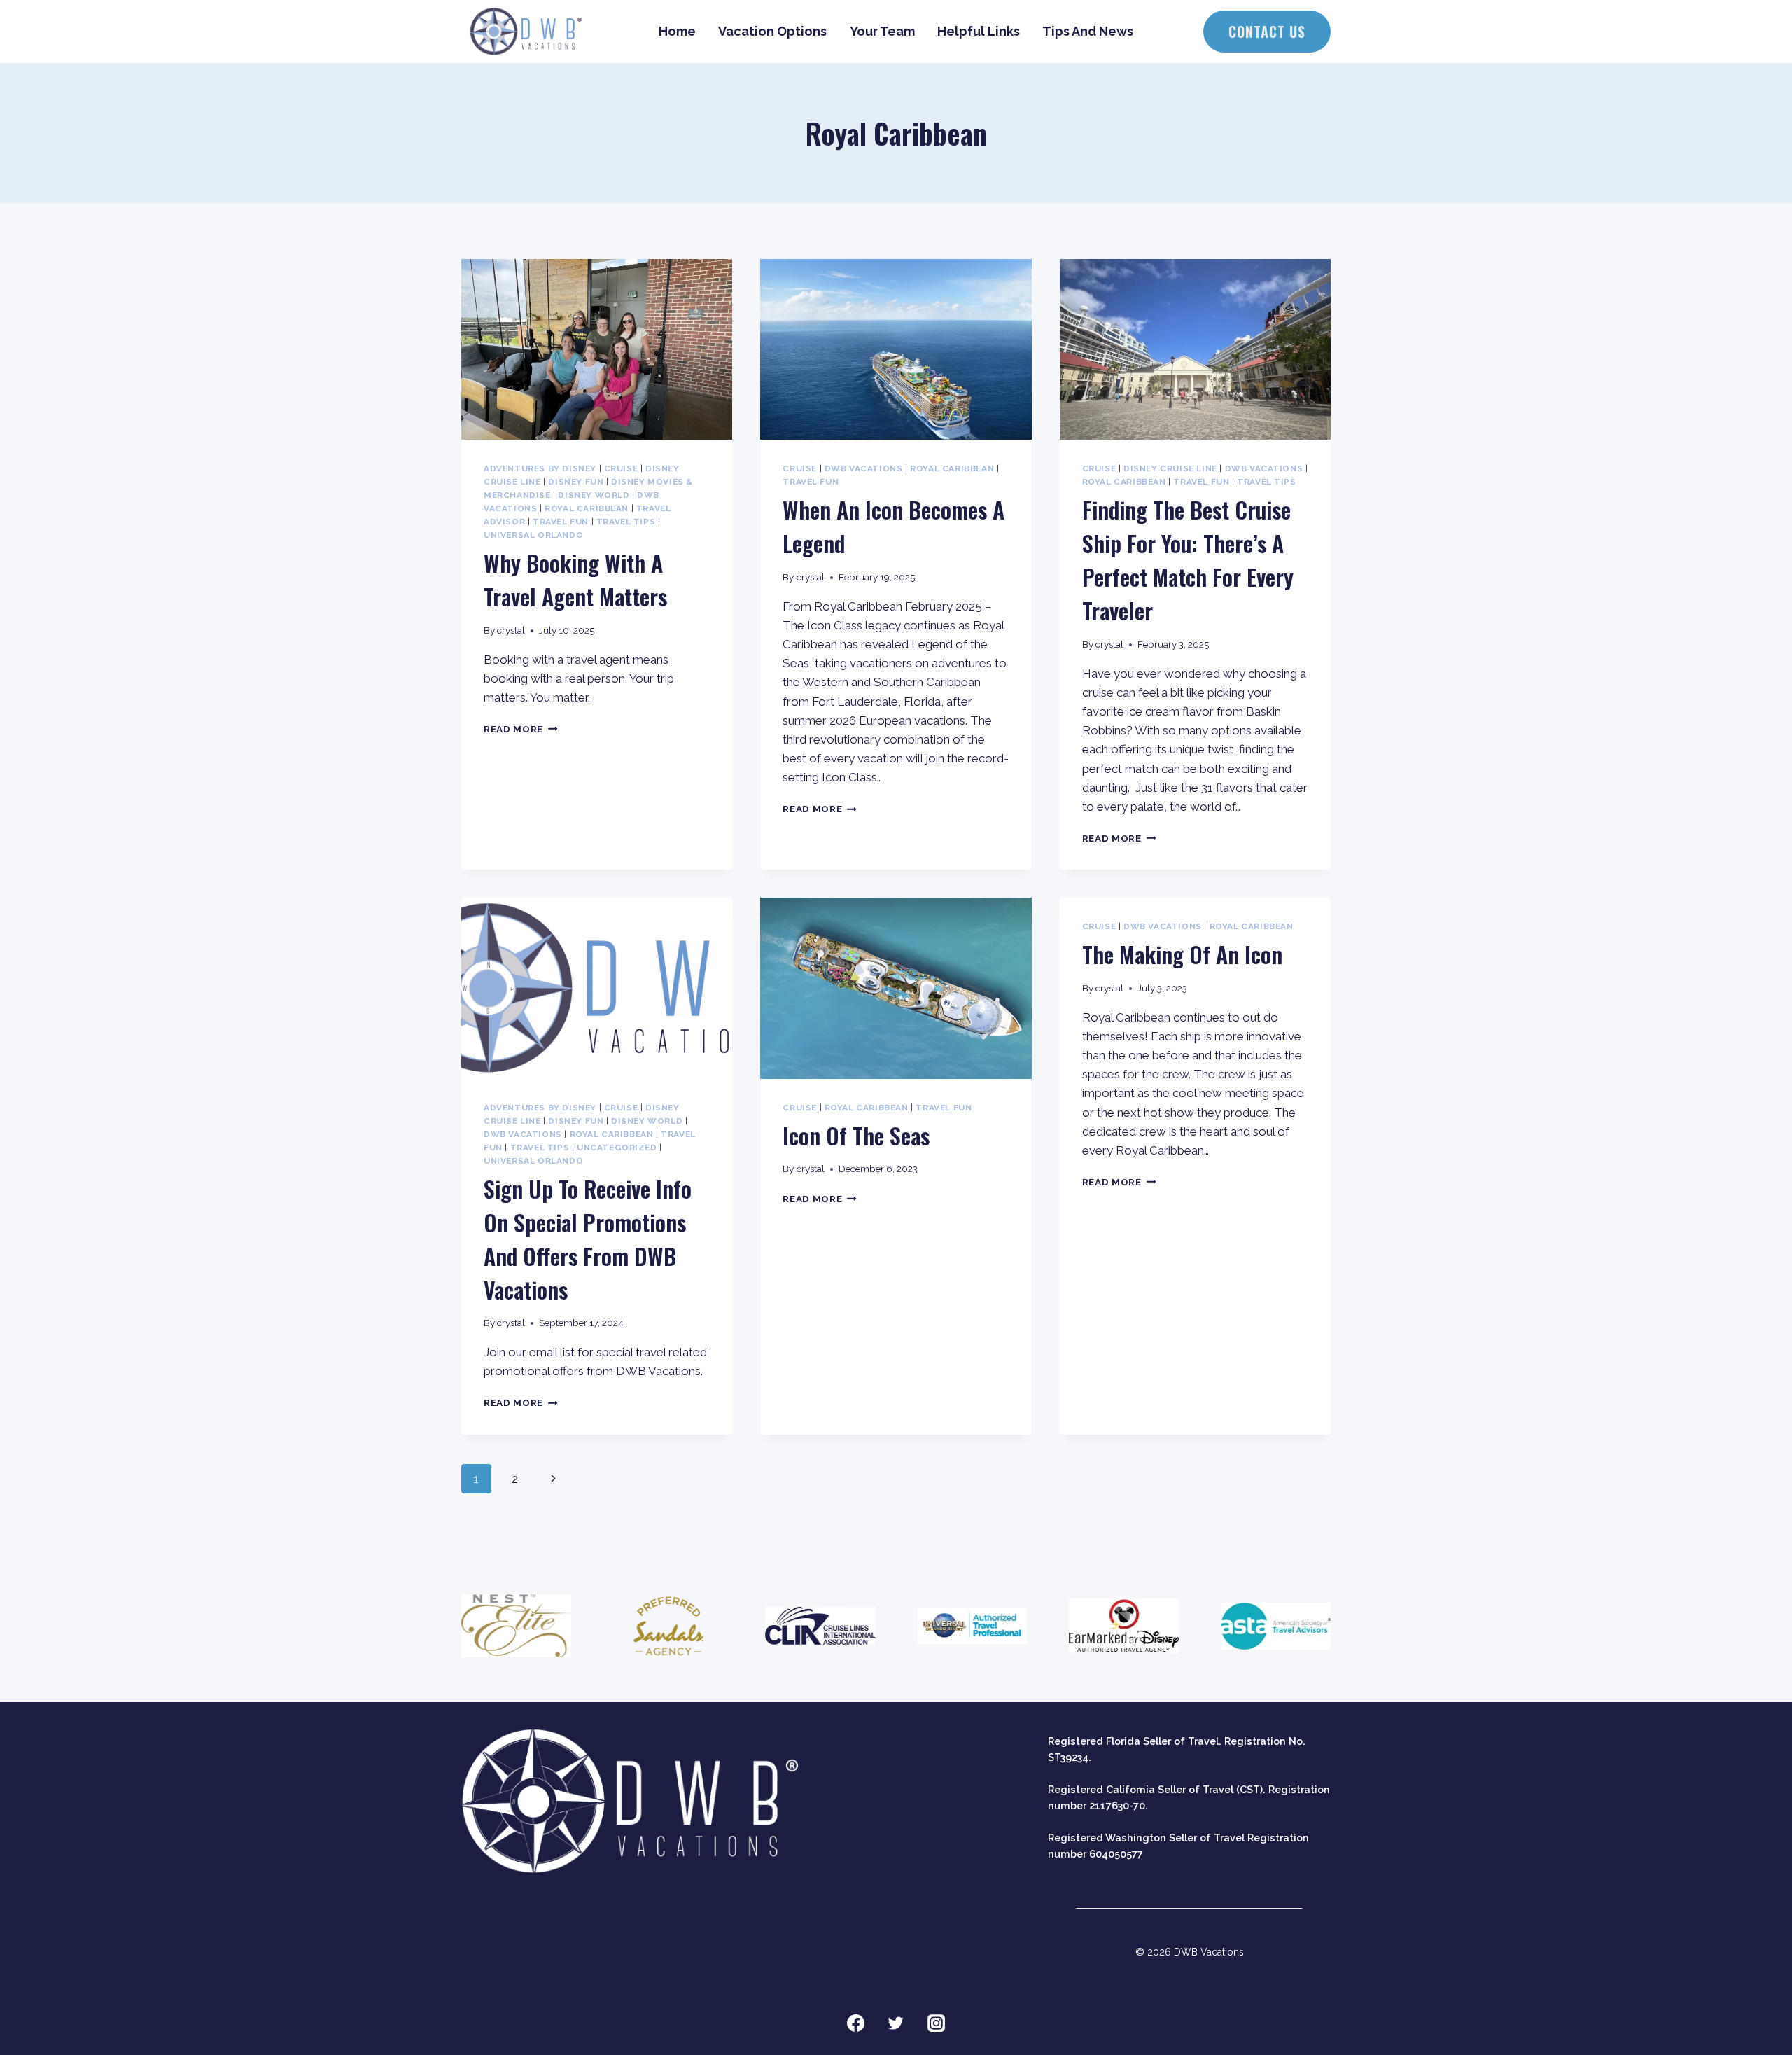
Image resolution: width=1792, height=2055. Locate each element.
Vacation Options (772, 31)
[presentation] (597, 349)
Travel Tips (626, 522)
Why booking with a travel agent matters (575, 579)
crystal (511, 630)
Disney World (594, 495)
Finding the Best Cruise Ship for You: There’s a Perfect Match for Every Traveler (1188, 560)
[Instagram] (937, 2023)
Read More (521, 729)
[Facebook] (855, 2023)
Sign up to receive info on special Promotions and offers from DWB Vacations (588, 1239)
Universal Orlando (533, 535)
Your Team (882, 31)
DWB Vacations (864, 468)
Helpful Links (979, 31)
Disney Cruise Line (1170, 468)
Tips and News (1088, 31)
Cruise (621, 468)
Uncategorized (617, 1148)
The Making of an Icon (1182, 954)
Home (677, 31)
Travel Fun (561, 522)
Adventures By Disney (540, 468)
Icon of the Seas (856, 1135)
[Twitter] (896, 2023)
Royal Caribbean (587, 508)
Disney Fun (576, 482)
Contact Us (1267, 32)
